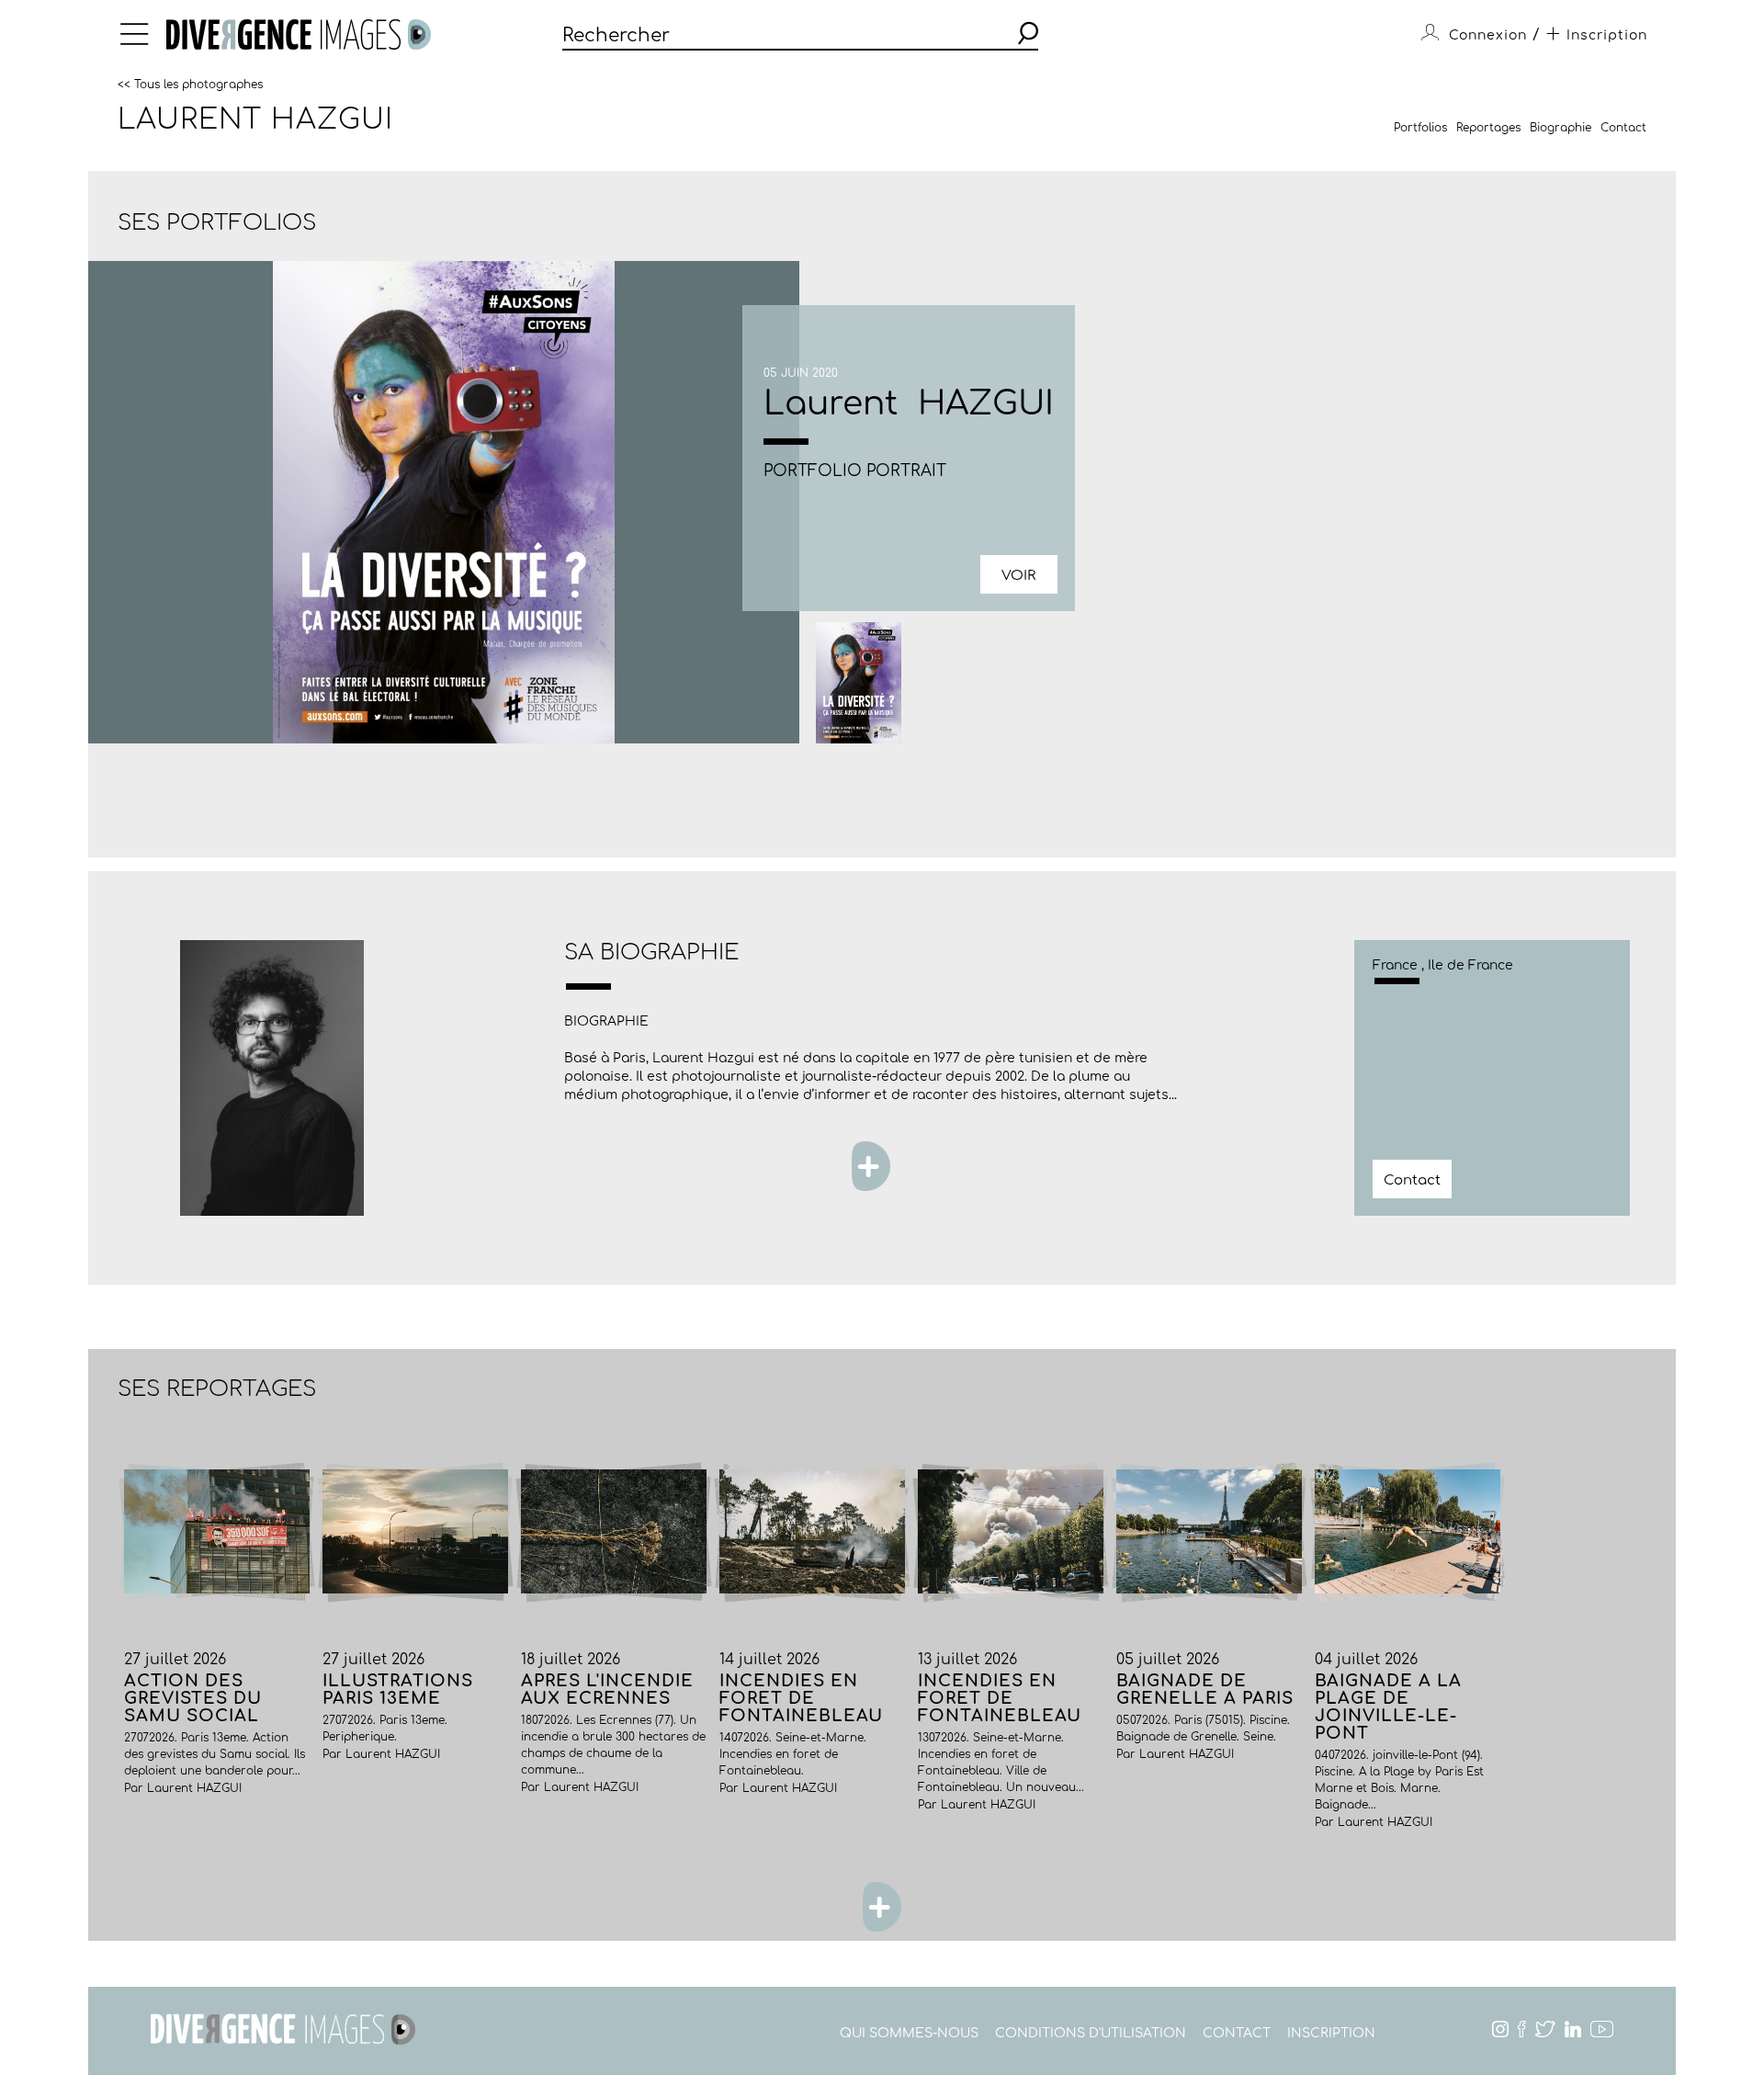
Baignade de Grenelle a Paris (1205, 1689)
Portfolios (1420, 128)
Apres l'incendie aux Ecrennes (607, 1689)
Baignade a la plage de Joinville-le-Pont (1388, 1707)
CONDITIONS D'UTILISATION (1091, 2033)
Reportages (1488, 128)
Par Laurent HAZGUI (183, 1788)
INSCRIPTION (1331, 2033)
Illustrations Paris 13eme (398, 1689)
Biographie (1560, 128)
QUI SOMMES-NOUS (909, 2033)
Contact (1623, 128)
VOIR (1018, 576)
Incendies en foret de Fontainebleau (801, 1698)
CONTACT (1237, 2033)
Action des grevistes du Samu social (193, 1698)
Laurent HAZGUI (255, 119)
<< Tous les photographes (190, 84)
